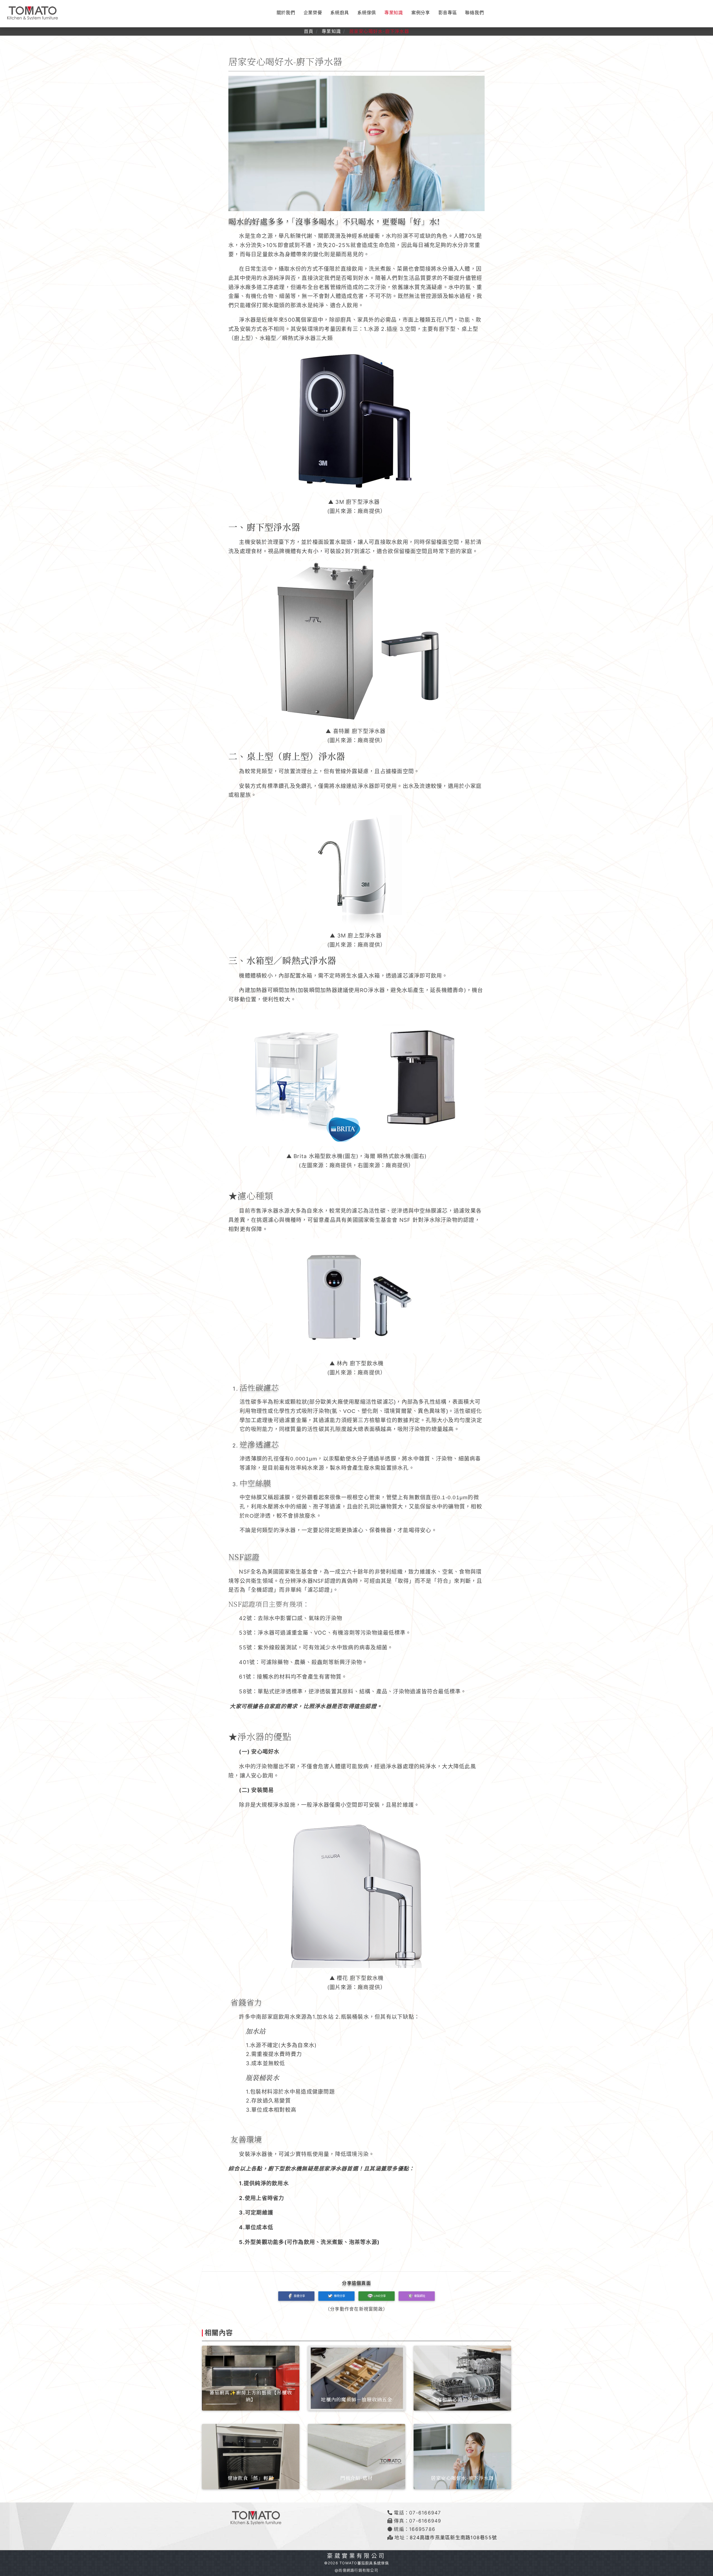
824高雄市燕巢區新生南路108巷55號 (453, 2537)
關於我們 (286, 13)
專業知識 (394, 13)
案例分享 (421, 13)
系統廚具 (340, 13)
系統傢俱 (367, 13)
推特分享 (340, 2296)
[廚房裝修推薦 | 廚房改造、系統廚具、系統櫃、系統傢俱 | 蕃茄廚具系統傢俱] (32, 13)
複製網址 (420, 2296)
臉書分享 (299, 2296)
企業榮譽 (313, 13)
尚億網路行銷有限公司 (358, 2570)
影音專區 (448, 13)
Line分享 (380, 2296)
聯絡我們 (474, 13)
